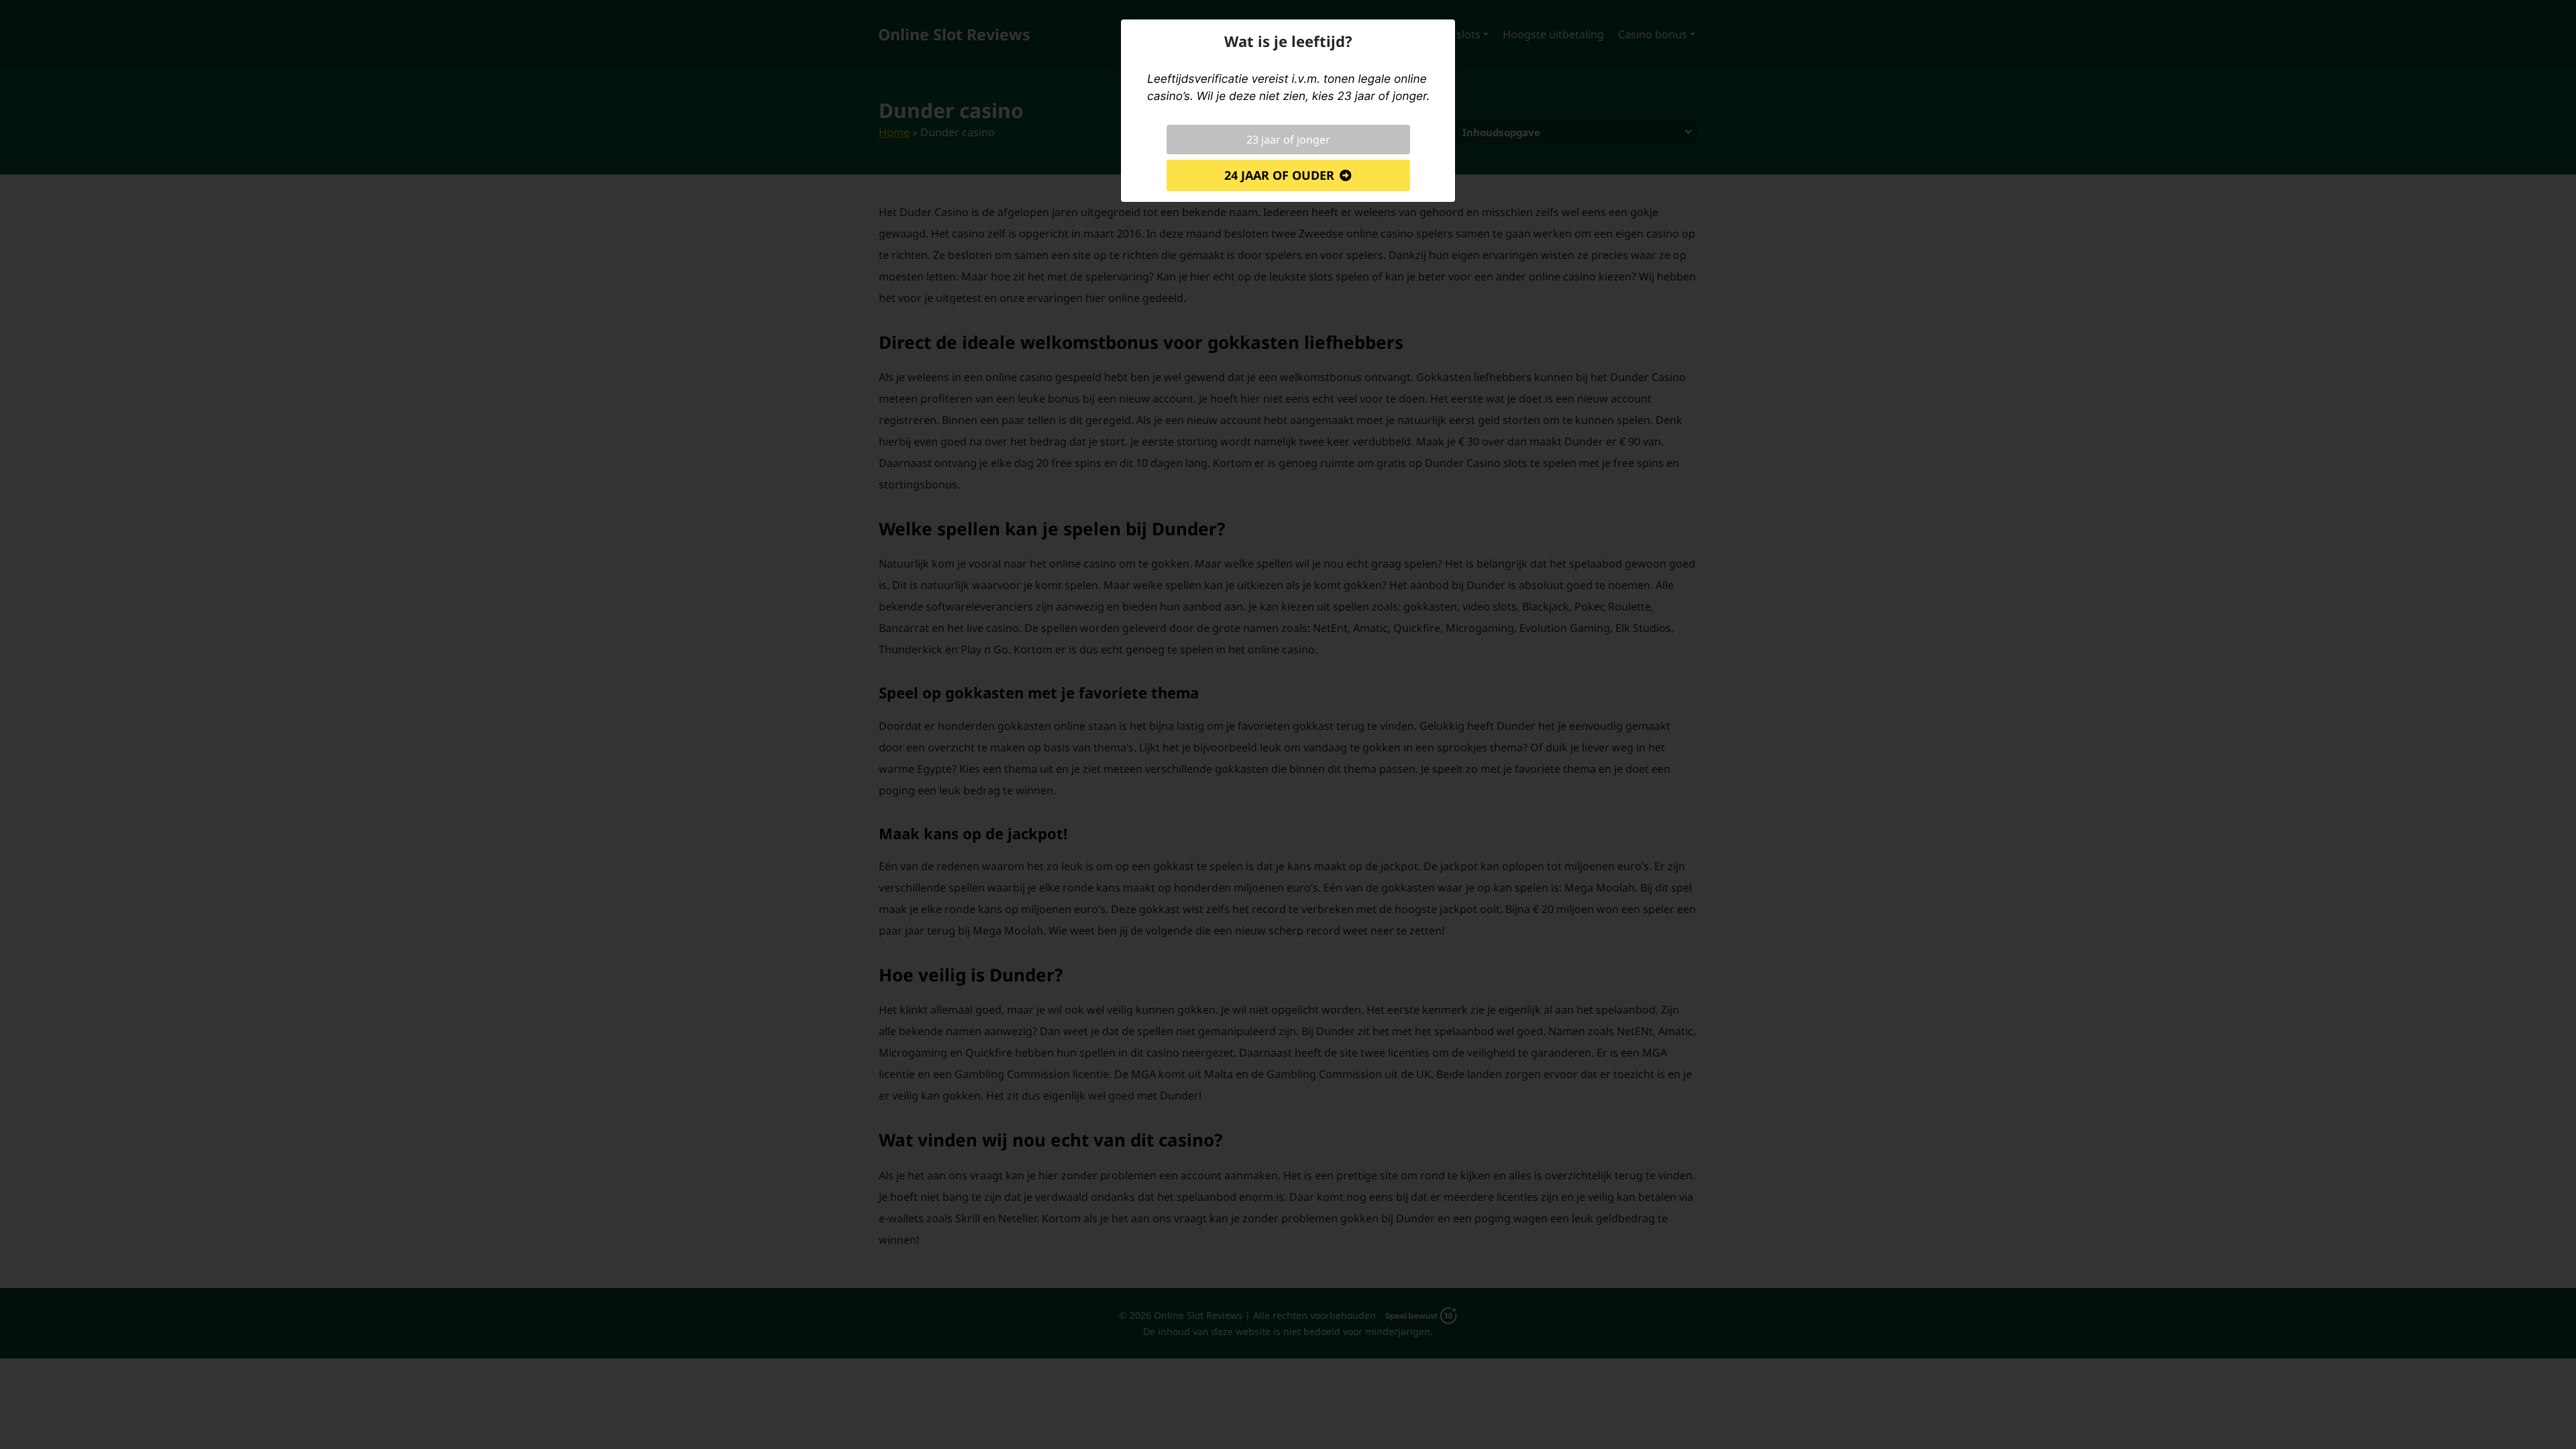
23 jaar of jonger (1288, 140)
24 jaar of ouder (1279, 175)
